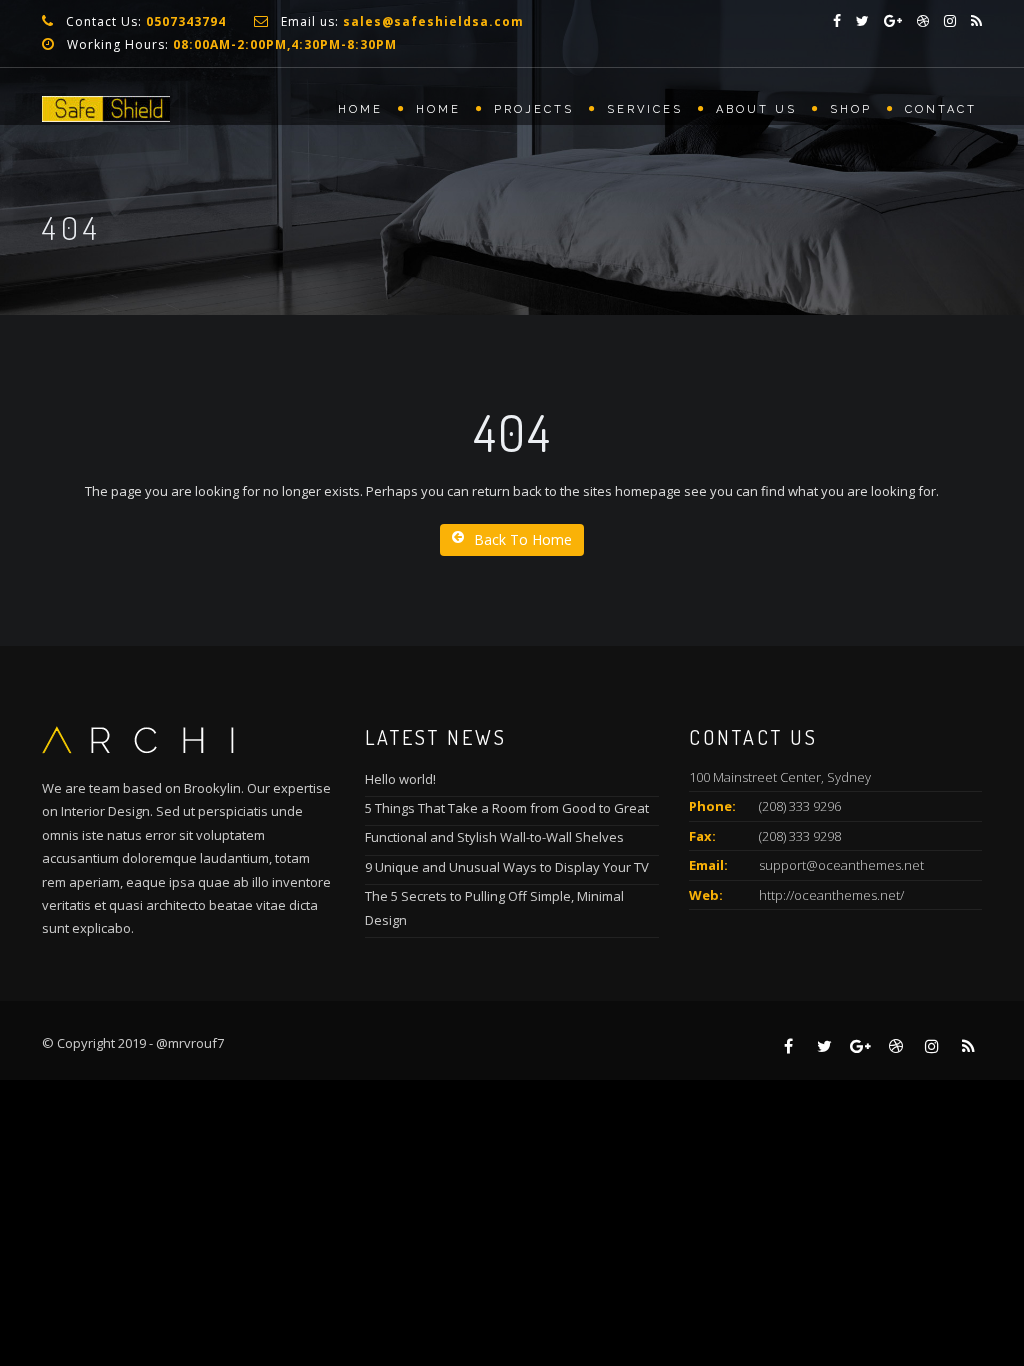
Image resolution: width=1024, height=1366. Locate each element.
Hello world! (400, 779)
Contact (941, 109)
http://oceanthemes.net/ (831, 895)
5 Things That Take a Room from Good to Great (507, 808)
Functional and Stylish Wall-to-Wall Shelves (494, 837)
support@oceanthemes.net (841, 865)
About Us (756, 109)
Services (645, 109)
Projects (534, 109)
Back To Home (523, 539)
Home (360, 109)
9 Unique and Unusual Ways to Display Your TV (507, 867)
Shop (851, 109)
